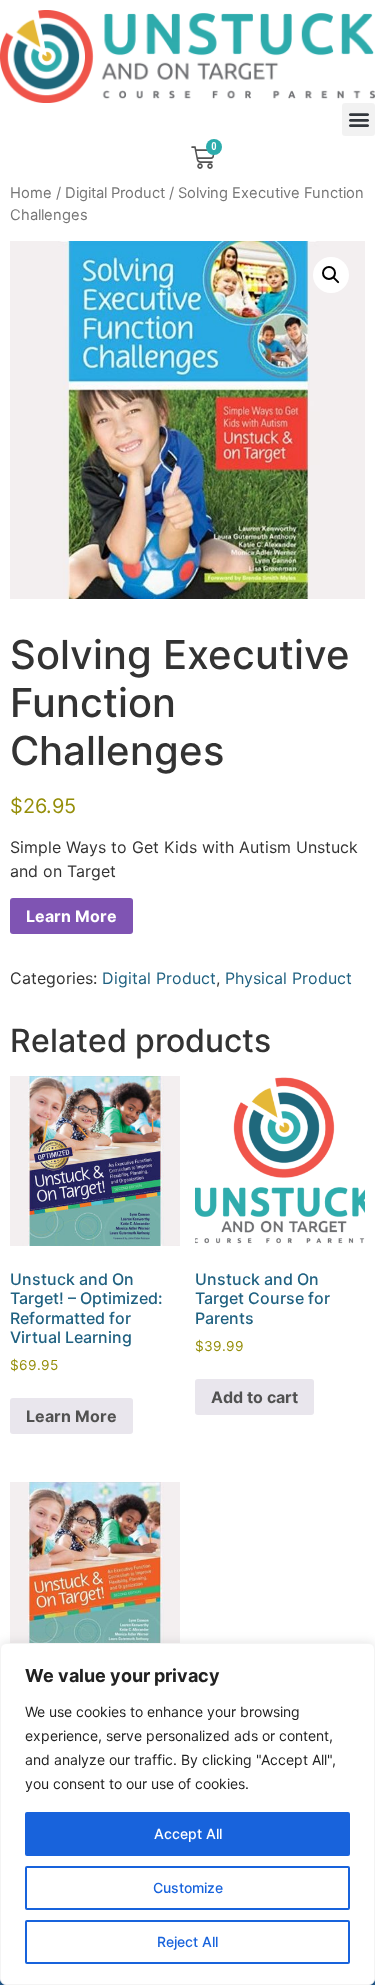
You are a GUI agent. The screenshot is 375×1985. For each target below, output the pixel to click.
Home (31, 193)
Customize (188, 1887)
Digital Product (115, 193)
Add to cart (254, 1397)
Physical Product (288, 978)
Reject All (187, 1941)
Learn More (71, 916)
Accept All (188, 1833)
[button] (358, 119)
